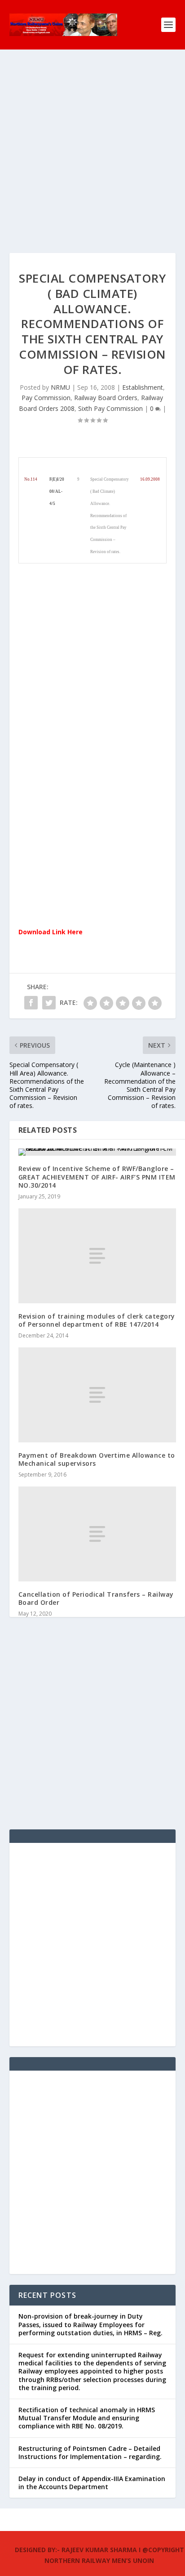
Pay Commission (46, 398)
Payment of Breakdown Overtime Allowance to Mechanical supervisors (97, 1459)
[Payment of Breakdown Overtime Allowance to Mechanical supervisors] (97, 1395)
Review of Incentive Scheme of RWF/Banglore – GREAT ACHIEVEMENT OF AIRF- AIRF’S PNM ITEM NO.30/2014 (97, 1177)
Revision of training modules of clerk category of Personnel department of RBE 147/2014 (97, 1320)
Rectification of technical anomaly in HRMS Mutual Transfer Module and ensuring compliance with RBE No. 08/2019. (87, 2418)
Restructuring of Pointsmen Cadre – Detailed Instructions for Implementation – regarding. (90, 2452)
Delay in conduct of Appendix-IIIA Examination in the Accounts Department (92, 2483)
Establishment (143, 387)
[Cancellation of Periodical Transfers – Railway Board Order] (97, 1534)
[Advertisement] (92, 160)
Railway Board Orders (106, 398)
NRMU (60, 387)
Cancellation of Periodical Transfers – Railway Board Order (96, 1598)
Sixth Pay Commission (110, 408)
